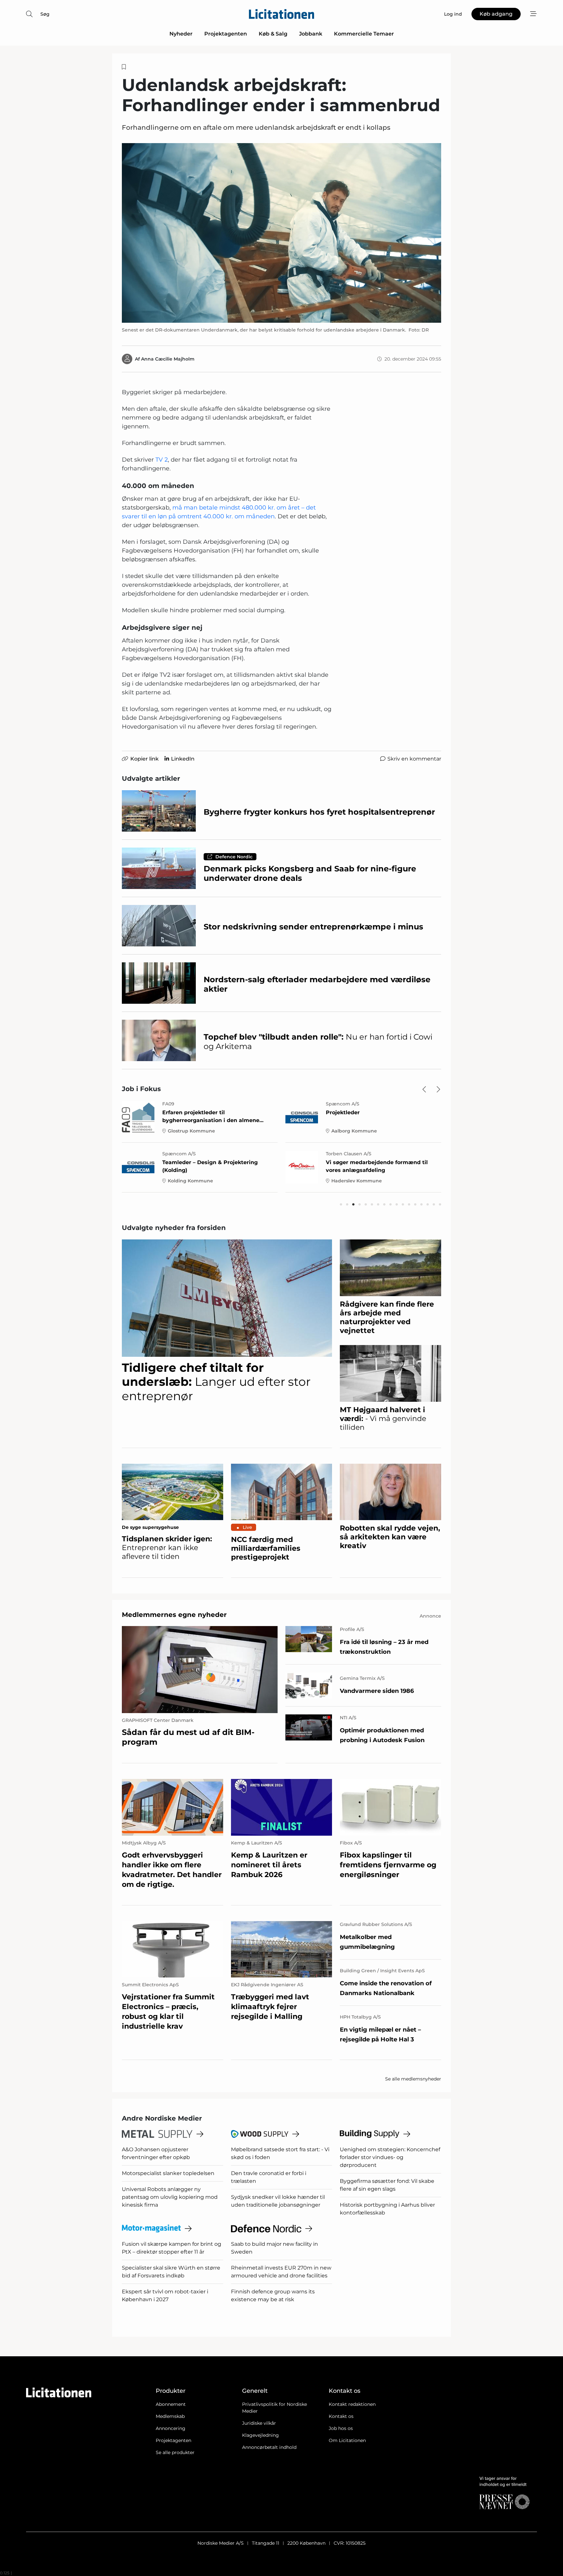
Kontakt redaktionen (352, 2404)
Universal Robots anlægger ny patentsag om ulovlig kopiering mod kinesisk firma (170, 2197)
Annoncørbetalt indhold (269, 2447)
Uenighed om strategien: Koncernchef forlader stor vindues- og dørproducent (390, 2157)
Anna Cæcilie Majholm (168, 359)
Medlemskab (170, 2416)
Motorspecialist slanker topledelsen (168, 2173)
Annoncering (171, 2428)
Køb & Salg (273, 34)
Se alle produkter (175, 2452)
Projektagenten (226, 34)
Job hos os (341, 2428)
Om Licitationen (347, 2440)
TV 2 (162, 460)
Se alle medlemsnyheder (413, 2079)
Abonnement (171, 2404)
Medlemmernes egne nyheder (174, 1615)
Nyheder (181, 34)
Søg (45, 14)
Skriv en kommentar (414, 759)
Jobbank (311, 34)
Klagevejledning (260, 2435)
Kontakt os (341, 2416)
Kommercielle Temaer (364, 34)
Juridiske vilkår (259, 2423)
